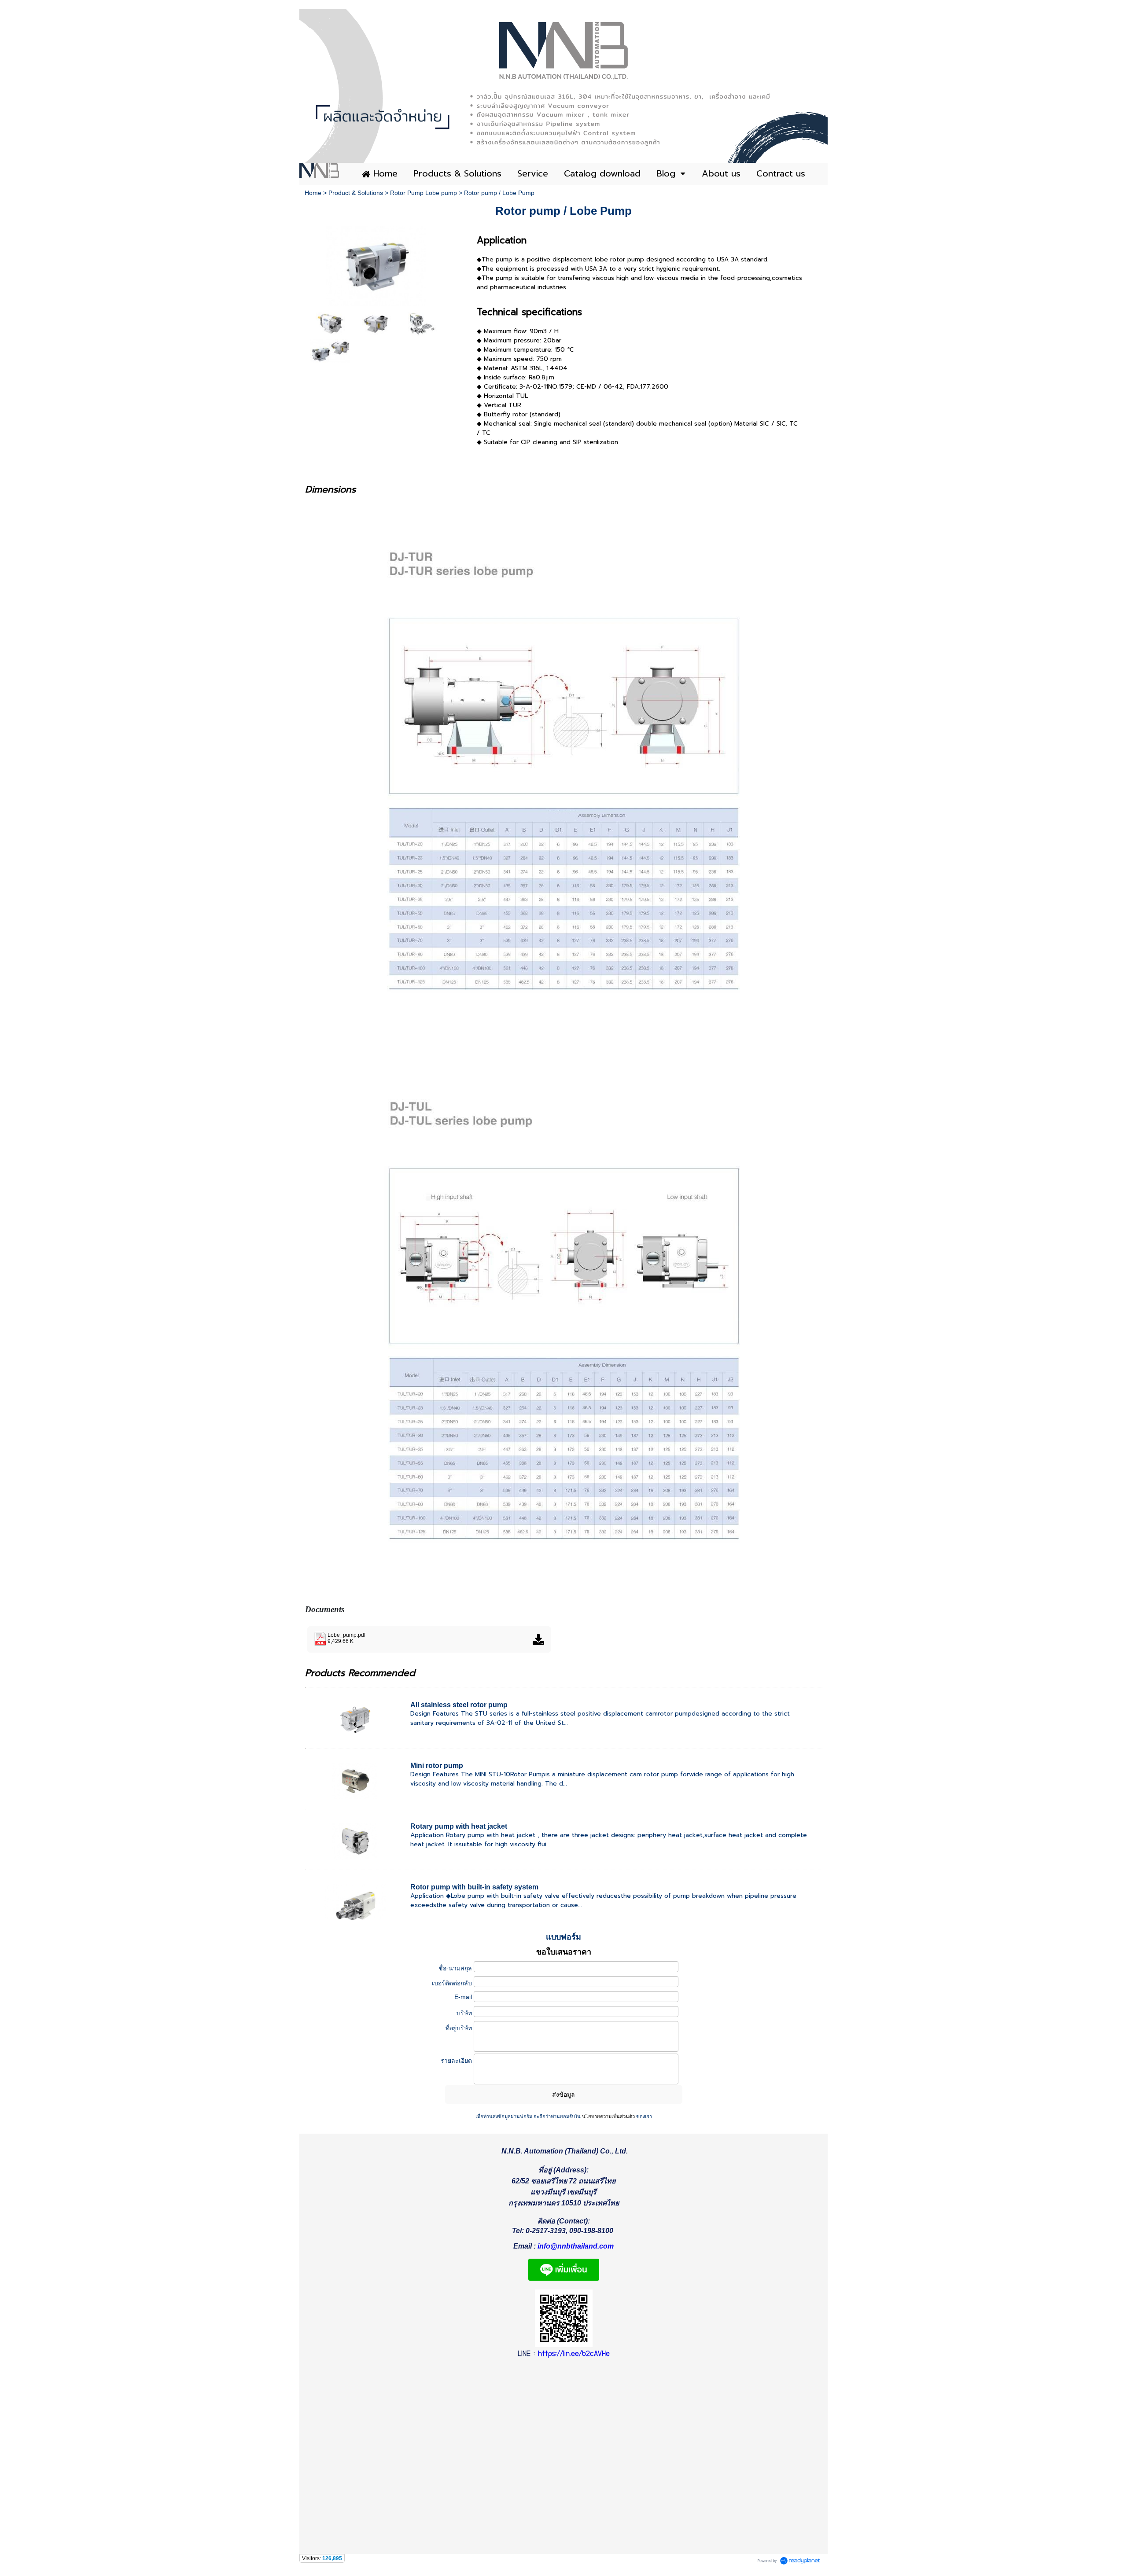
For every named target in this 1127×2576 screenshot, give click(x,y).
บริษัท (464, 2013)
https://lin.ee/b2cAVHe (574, 2354)
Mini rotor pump (437, 1766)
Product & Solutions (356, 193)
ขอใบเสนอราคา (564, 1952)
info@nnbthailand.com (576, 2246)
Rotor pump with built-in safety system (474, 1887)
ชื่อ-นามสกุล (455, 1968)
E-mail (463, 1997)
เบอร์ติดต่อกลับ (452, 1983)
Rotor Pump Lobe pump (424, 193)
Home (313, 193)
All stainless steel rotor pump (459, 1705)
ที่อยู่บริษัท (459, 2028)
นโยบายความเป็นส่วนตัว (608, 2117)
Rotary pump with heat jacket (459, 1826)
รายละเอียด (456, 2061)
